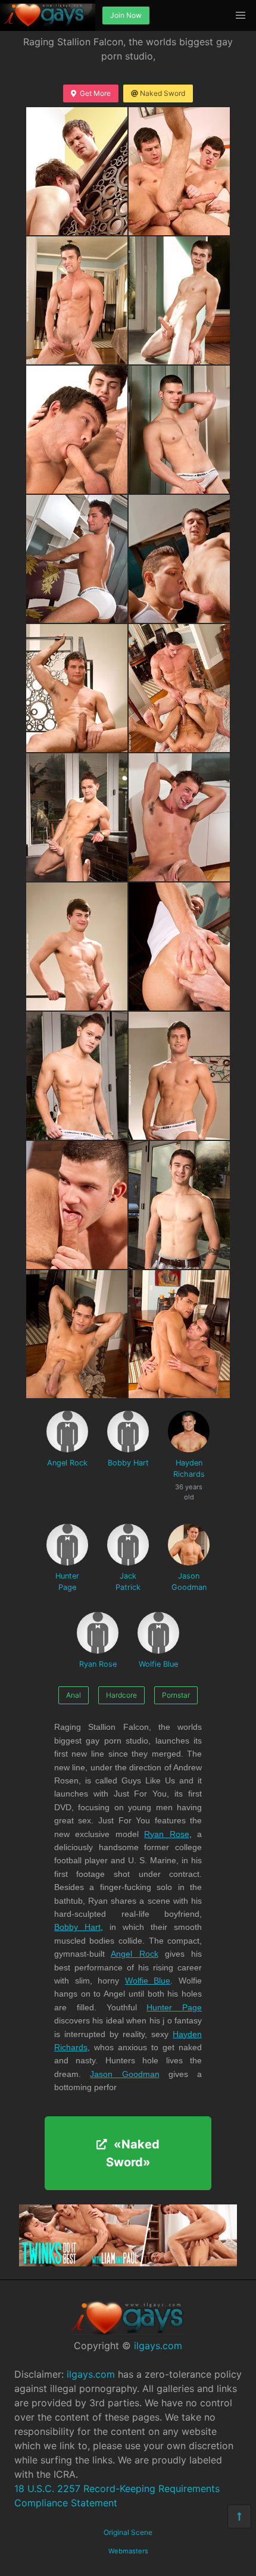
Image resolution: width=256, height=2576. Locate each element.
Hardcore (121, 1695)
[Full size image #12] (77, 946)
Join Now (126, 15)
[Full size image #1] (179, 171)
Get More (95, 93)
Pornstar (176, 1695)
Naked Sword (163, 93)
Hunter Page (67, 1582)
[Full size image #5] (179, 430)
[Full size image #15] (179, 1076)
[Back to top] (239, 2516)
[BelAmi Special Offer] (128, 2263)
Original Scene (128, 2532)
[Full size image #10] (77, 817)
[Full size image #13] (179, 946)
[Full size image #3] (179, 300)
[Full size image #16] (77, 1205)
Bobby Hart (128, 1463)
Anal (74, 1695)
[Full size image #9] (179, 688)
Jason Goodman (189, 1582)
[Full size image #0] (77, 171)
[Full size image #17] (179, 1205)
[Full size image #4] (77, 430)
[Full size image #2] (77, 300)
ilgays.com (158, 2346)
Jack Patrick (128, 1582)
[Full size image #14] (77, 1076)
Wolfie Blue (158, 1664)
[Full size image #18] (77, 1334)
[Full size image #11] (179, 817)
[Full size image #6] (77, 559)
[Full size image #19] (179, 1334)
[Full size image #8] (77, 688)
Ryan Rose (98, 1664)
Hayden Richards (189, 1475)
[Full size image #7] (179, 559)
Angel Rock (67, 1463)
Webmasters (128, 2551)
